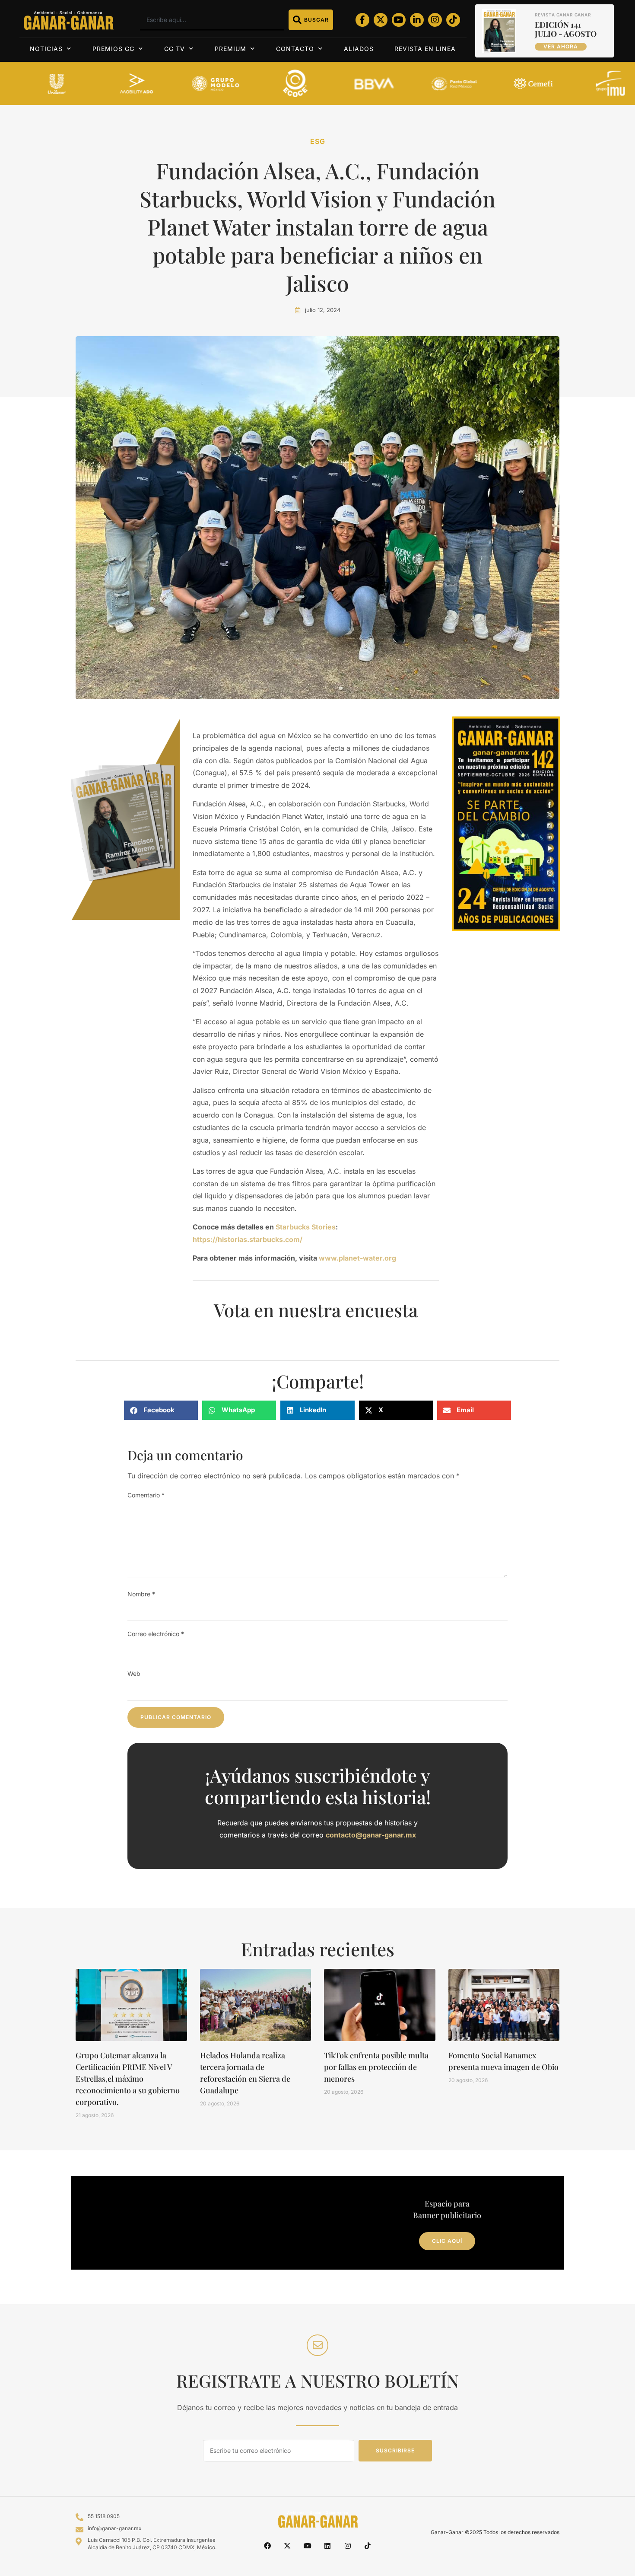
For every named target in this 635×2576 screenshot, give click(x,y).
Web (134, 1673)
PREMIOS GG (113, 49)
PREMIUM (230, 49)
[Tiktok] (453, 20)
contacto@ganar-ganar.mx (371, 1835)
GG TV (175, 49)
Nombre (141, 1594)
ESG (318, 141)
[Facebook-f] (362, 20)
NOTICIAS (46, 49)
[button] (161, 1410)
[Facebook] (267, 2546)
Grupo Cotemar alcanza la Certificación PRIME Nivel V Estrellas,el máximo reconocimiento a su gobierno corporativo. (128, 2079)
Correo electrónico (156, 1634)
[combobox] (212, 20)
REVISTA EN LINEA (425, 49)
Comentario (146, 1495)
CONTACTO (295, 49)
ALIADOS (359, 49)
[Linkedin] (327, 2546)
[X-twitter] (381, 20)
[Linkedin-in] (417, 20)
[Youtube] (399, 20)
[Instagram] (435, 20)
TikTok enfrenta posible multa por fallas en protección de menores (376, 2067)
